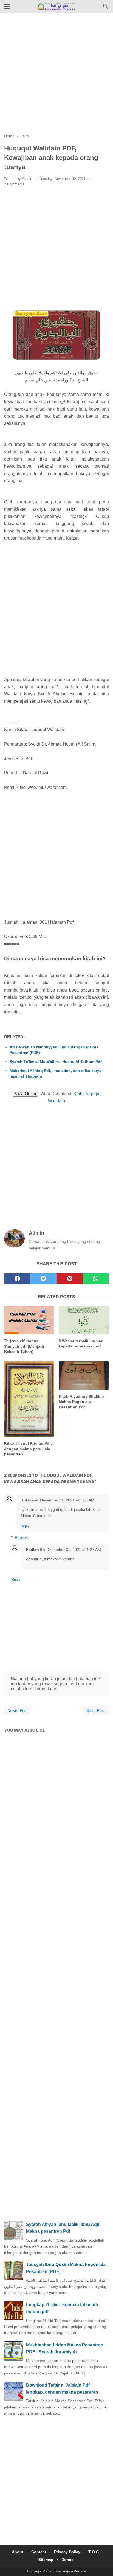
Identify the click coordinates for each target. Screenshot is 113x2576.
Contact (39, 2552)
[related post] (29, 1320)
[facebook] (17, 1279)
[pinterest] (70, 1279)
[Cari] (106, 8)
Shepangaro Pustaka (70, 2571)
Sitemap (46, 2560)
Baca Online (26, 1094)
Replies (21, 1537)
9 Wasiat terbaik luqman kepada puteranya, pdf (81, 1344)
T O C (94, 2552)
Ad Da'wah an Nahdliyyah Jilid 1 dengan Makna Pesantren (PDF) (54, 1050)
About (18, 2552)
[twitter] (44, 1279)
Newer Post (17, 1710)
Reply (25, 1526)
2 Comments (14, 184)
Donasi (68, 2560)
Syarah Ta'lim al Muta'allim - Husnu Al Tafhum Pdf (56, 1062)
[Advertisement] (56, 77)
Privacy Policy (67, 2552)
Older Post (96, 1710)
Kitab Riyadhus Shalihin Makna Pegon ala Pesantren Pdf (81, 1402)
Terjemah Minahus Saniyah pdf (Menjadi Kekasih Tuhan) (24, 1346)
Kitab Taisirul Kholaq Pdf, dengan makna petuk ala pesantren (28, 1449)
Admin (27, 179)
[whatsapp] (96, 1279)
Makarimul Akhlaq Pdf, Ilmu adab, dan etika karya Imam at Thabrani (56, 1073)
